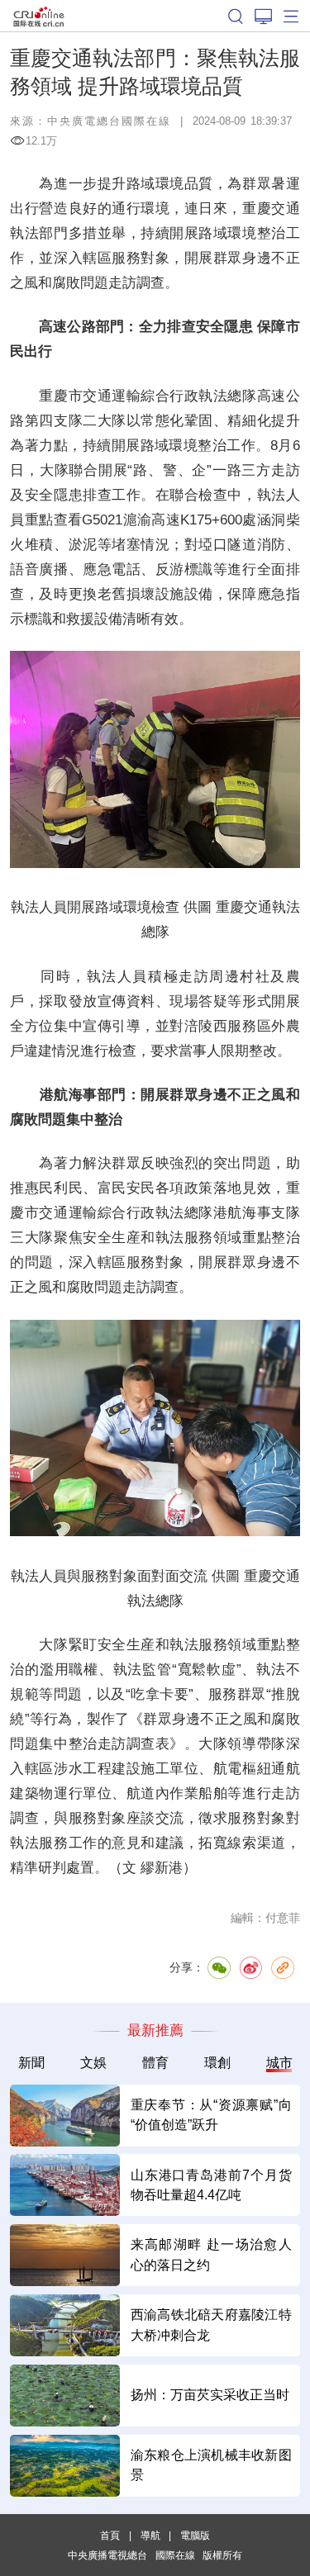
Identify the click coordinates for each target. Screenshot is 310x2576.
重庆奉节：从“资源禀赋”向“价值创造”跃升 (211, 2115)
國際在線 (39, 16)
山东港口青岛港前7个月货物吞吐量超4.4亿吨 (211, 2185)
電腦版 (195, 2535)
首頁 (110, 2535)
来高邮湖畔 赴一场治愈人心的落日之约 (211, 2254)
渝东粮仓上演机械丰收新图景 (211, 2465)
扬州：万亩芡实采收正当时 (210, 2395)
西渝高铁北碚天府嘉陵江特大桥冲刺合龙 (211, 2325)
